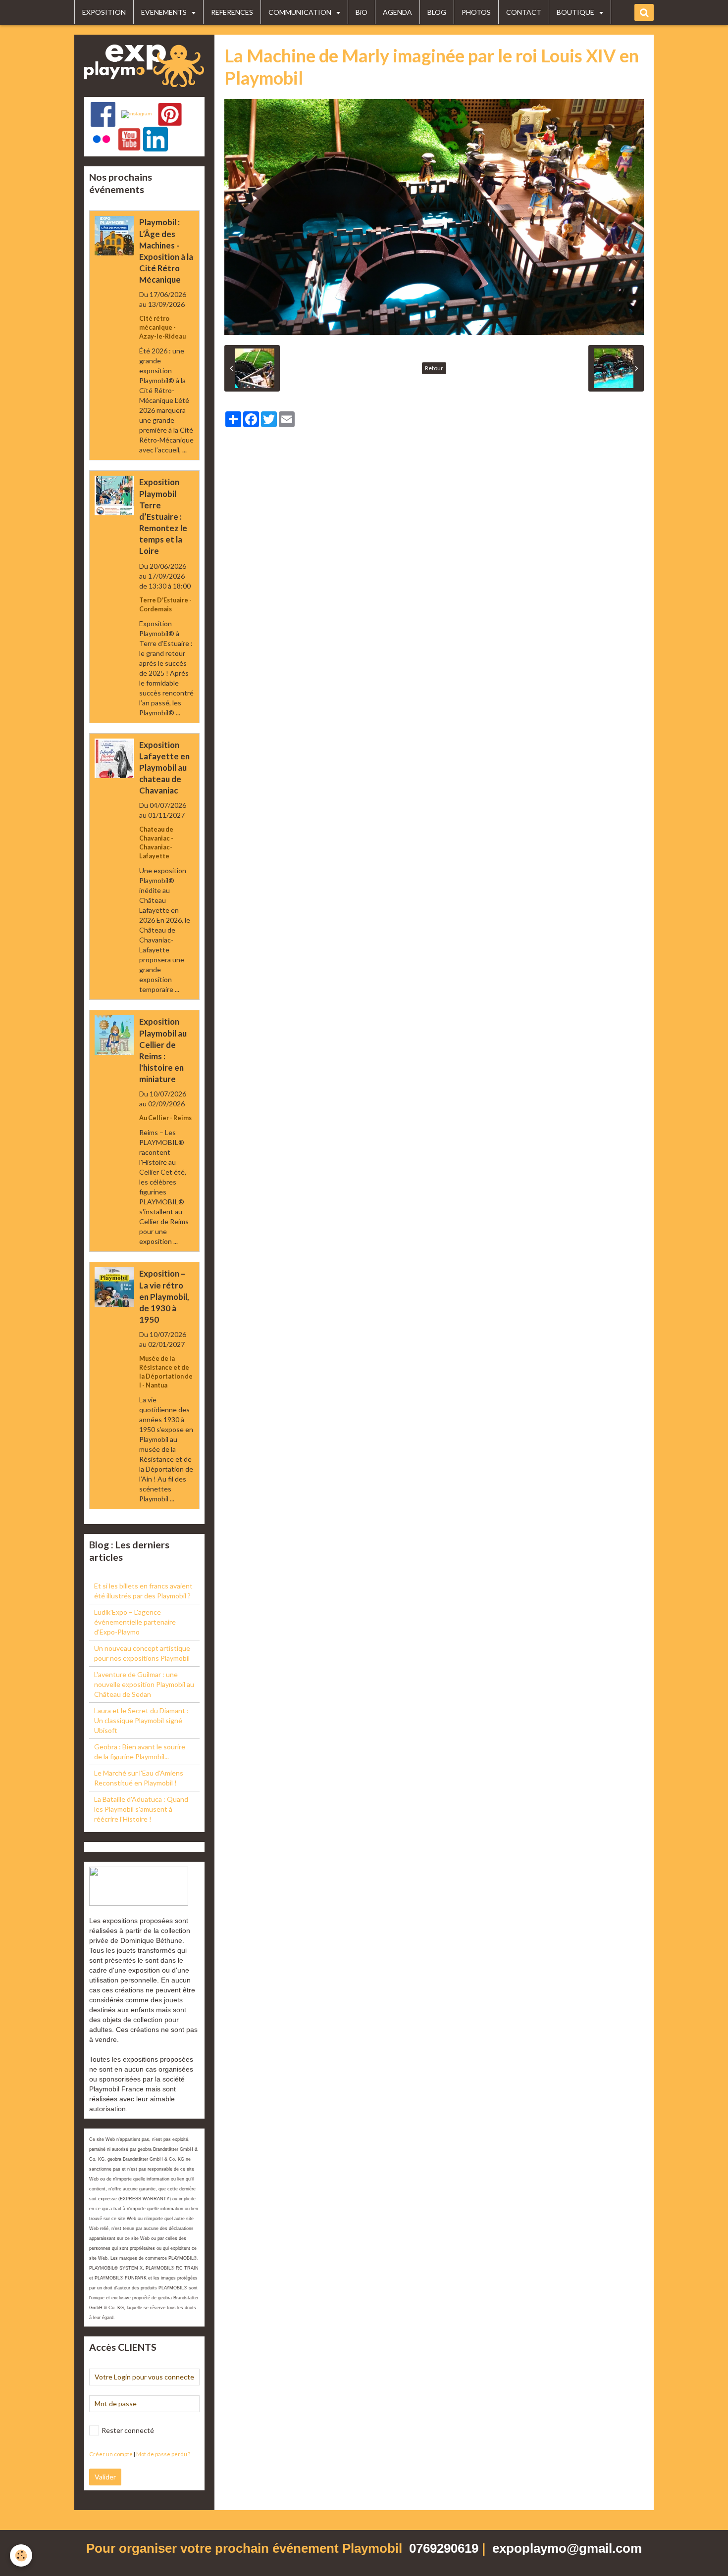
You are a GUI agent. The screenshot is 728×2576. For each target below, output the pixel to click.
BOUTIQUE (576, 12)
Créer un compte (111, 2454)
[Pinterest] (170, 114)
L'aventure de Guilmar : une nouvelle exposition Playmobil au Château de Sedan (144, 1684)
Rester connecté (128, 2430)
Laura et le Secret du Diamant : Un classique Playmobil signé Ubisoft (141, 1720)
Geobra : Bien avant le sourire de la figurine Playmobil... (140, 1752)
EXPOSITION (104, 12)
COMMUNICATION (301, 12)
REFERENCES (232, 12)
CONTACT (524, 12)
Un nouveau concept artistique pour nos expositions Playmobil (142, 1653)
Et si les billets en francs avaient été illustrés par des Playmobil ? (143, 1591)
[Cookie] (21, 2555)
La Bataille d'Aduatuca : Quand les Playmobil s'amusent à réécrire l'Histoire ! (141, 1809)
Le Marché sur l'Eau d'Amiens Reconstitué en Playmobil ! (139, 1778)
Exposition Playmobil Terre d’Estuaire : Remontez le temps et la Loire (163, 517)
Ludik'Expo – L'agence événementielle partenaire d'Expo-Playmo (135, 1622)
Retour (434, 368)
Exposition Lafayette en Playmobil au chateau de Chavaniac (164, 768)
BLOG (437, 12)
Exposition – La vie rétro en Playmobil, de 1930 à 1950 (164, 1297)
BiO (362, 12)
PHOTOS (476, 12)
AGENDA (397, 12)
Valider (105, 2477)
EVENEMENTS (165, 12)
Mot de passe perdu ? (163, 2454)
